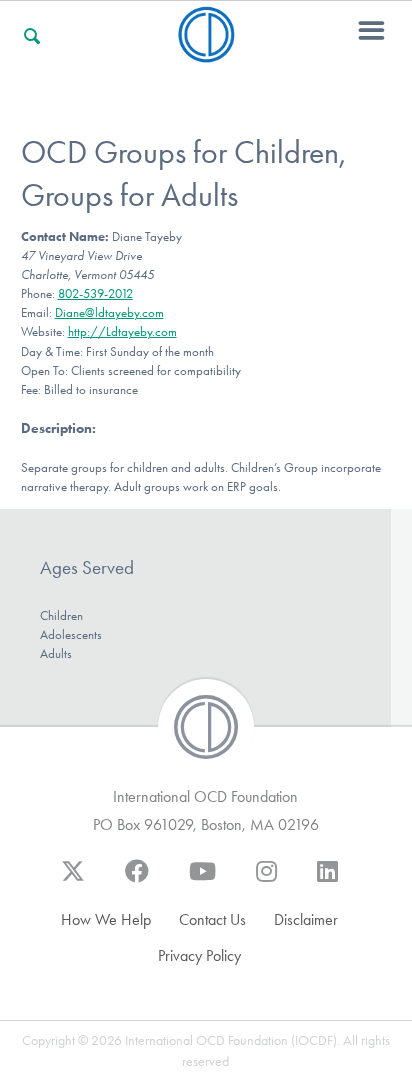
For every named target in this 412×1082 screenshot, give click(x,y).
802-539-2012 (95, 293)
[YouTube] (202, 881)
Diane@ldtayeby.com (109, 312)
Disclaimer (306, 919)
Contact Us (212, 919)
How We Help (106, 919)
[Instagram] (266, 881)
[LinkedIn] (327, 881)
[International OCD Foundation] (206, 50)
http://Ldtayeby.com (122, 331)
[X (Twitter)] (73, 881)
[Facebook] (137, 881)
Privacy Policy (199, 955)
